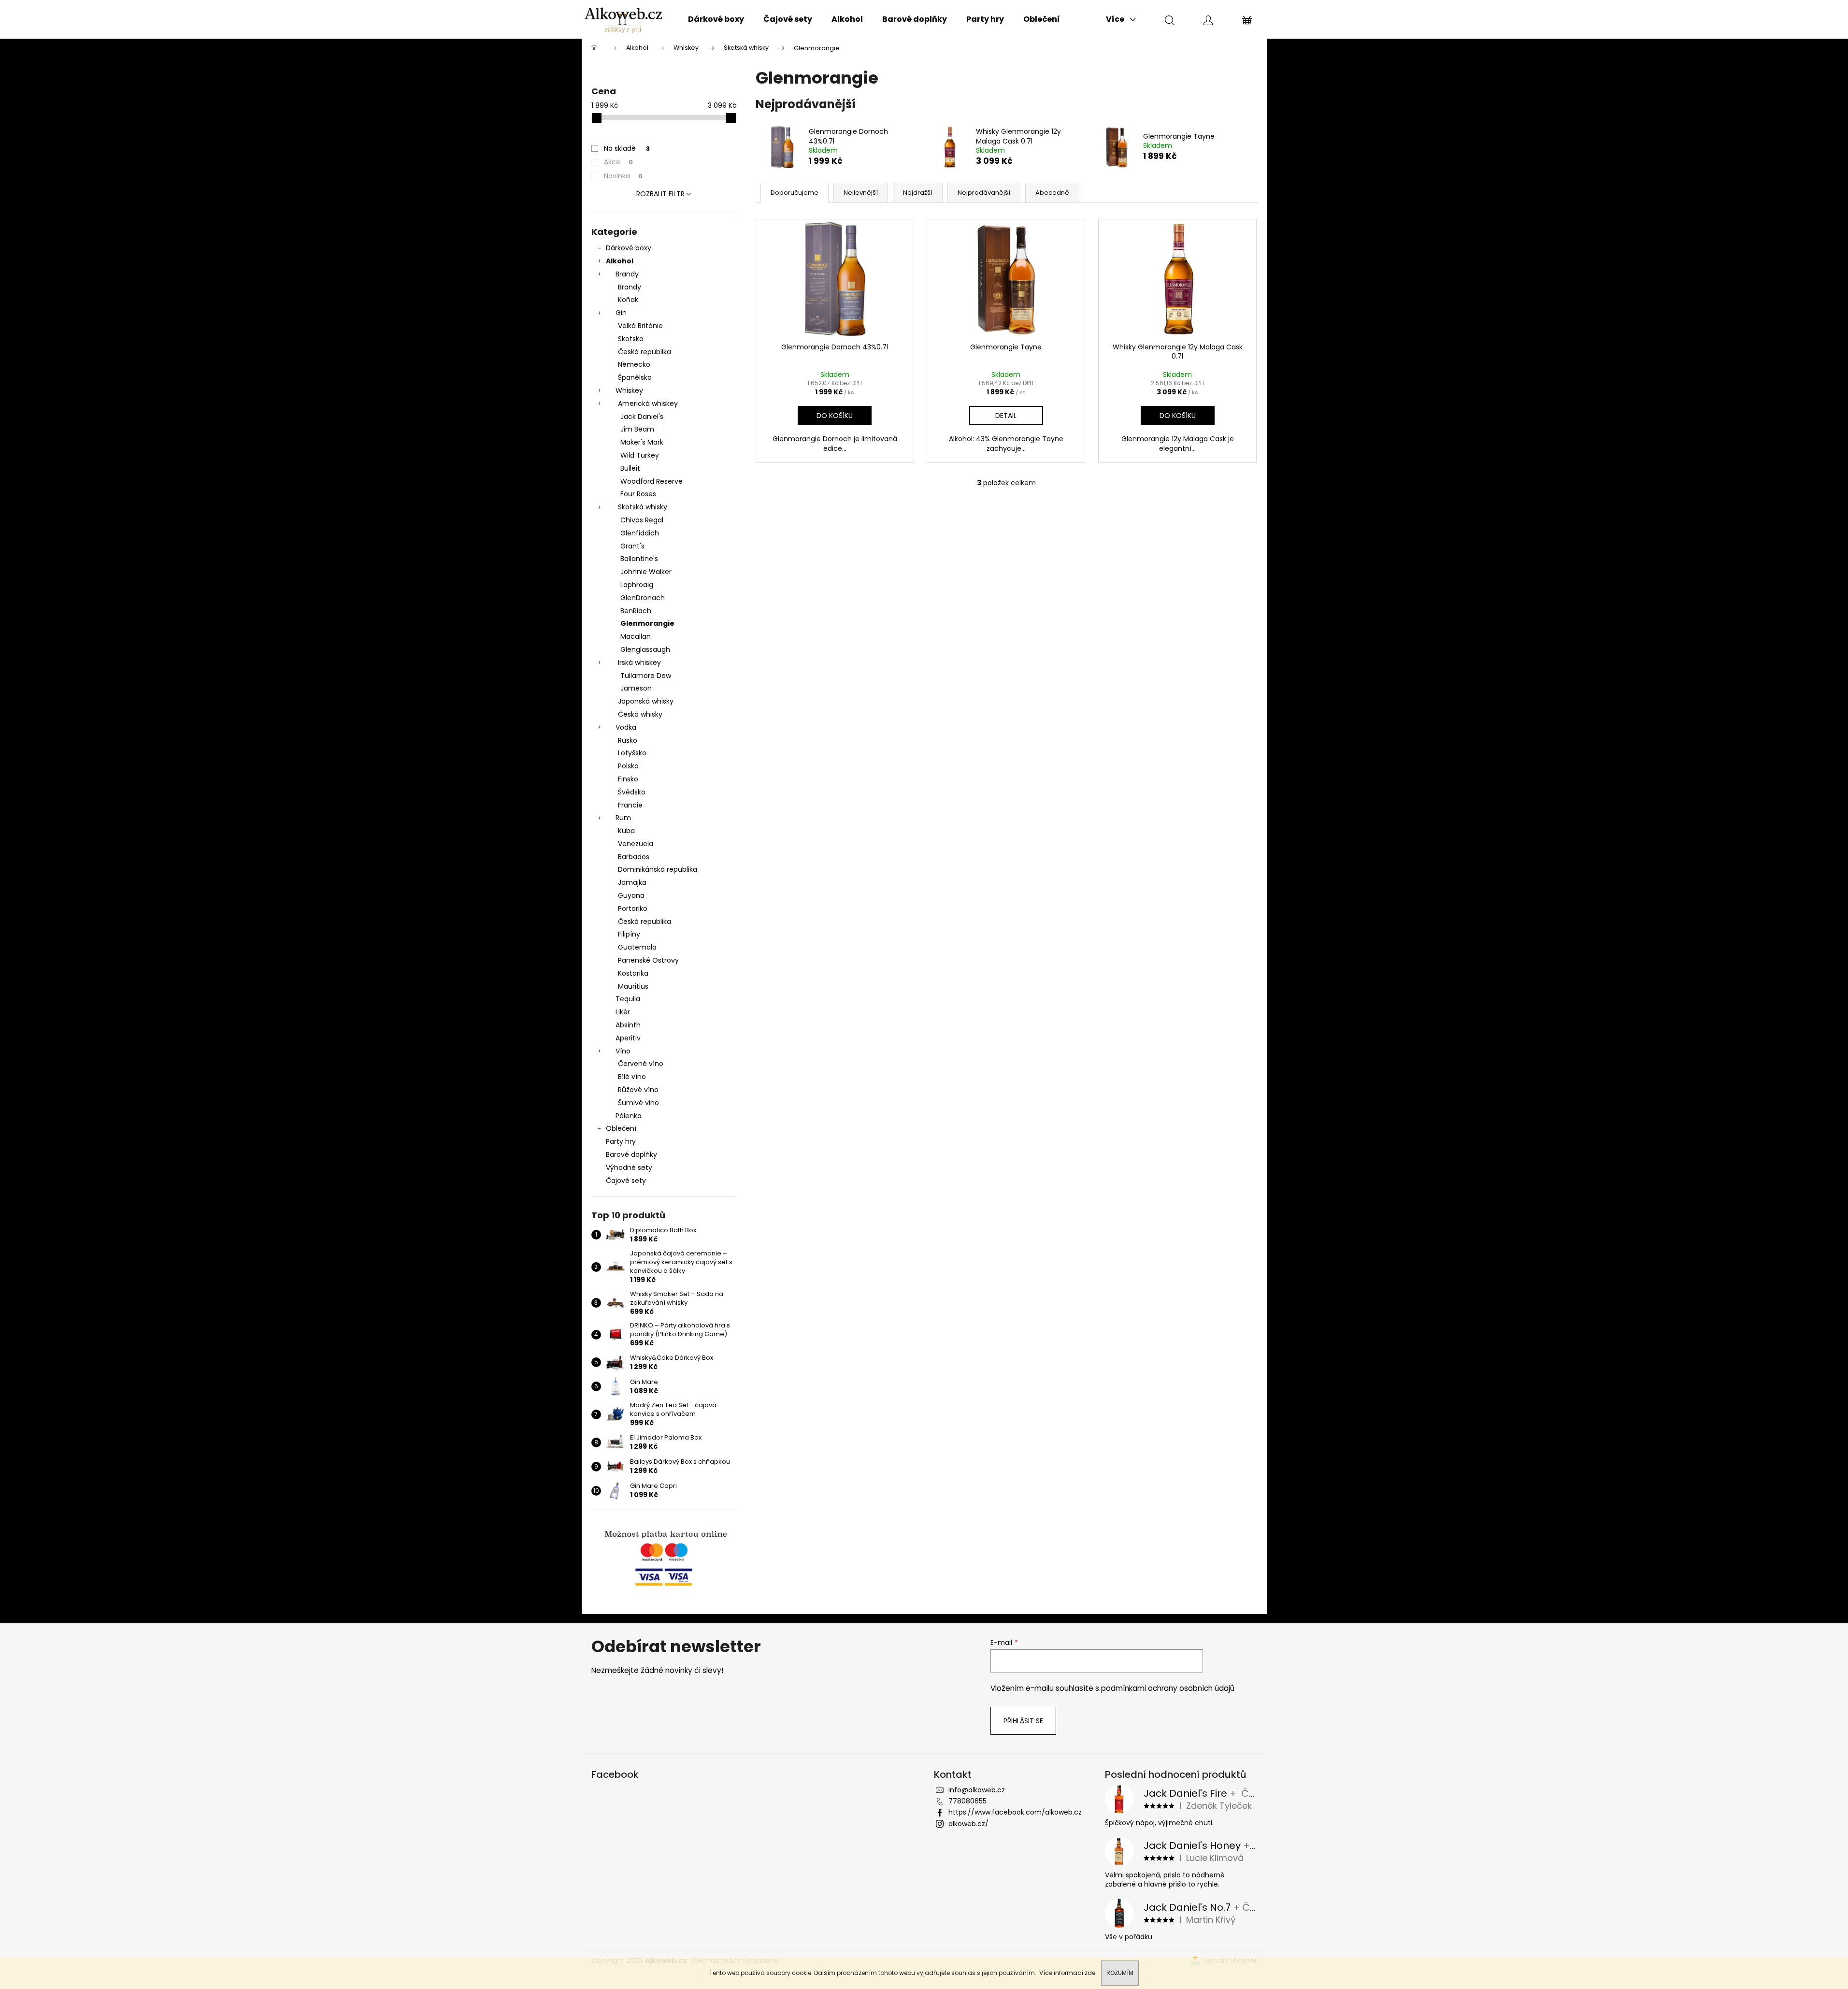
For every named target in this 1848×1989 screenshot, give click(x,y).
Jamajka (632, 882)
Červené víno (641, 1064)
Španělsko (635, 377)
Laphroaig (637, 585)
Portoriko (633, 908)
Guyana (631, 895)
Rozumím (1120, 1973)
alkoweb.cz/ (968, 1824)
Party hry (621, 1141)
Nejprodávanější (984, 193)
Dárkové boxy (629, 248)
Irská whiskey (639, 663)
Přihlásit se (1023, 1721)
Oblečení (621, 1128)
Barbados (634, 857)
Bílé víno (632, 1077)
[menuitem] (716, 19)
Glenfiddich (640, 533)
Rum (623, 818)
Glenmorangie (647, 623)
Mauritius (633, 986)
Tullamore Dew (646, 676)
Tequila (628, 999)
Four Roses (638, 494)
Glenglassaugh (645, 649)
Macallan (636, 636)
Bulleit (630, 468)
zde (1090, 1973)
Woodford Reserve (652, 481)
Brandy (627, 274)
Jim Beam (637, 429)
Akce (618, 162)
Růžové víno (638, 1090)
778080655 (967, 1801)
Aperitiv (628, 1038)
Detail (1006, 416)
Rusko (628, 740)
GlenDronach (643, 598)
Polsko (628, 766)
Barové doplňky (631, 1154)
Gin (621, 313)
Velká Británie (640, 326)
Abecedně (1052, 193)
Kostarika (633, 973)
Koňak (628, 300)
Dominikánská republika (658, 869)
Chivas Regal (642, 520)
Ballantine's (639, 559)
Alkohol (620, 261)
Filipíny (629, 934)
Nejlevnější (861, 193)
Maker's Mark (642, 442)
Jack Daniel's (642, 417)
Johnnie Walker (646, 572)
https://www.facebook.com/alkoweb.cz (1015, 1812)
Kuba (626, 831)
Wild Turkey (640, 455)
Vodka (626, 727)
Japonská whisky (646, 701)
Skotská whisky (643, 507)
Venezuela (636, 844)
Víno (623, 1051)
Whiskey (629, 390)
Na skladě (627, 148)
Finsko (628, 779)
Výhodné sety (629, 1167)
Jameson (636, 688)
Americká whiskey (648, 404)
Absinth (628, 1025)
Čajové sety (626, 1181)
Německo (634, 364)
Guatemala (637, 947)
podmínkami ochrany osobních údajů (1168, 1688)
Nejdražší (918, 193)
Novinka (623, 176)
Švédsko (632, 792)
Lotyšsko (632, 753)
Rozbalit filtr (660, 194)
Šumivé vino (638, 1103)
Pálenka (629, 1116)
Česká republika (645, 352)
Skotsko (631, 339)
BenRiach (636, 611)
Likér (623, 1012)
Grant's (632, 546)
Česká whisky (640, 714)
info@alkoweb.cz (977, 1790)
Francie (630, 805)
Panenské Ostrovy (648, 960)
